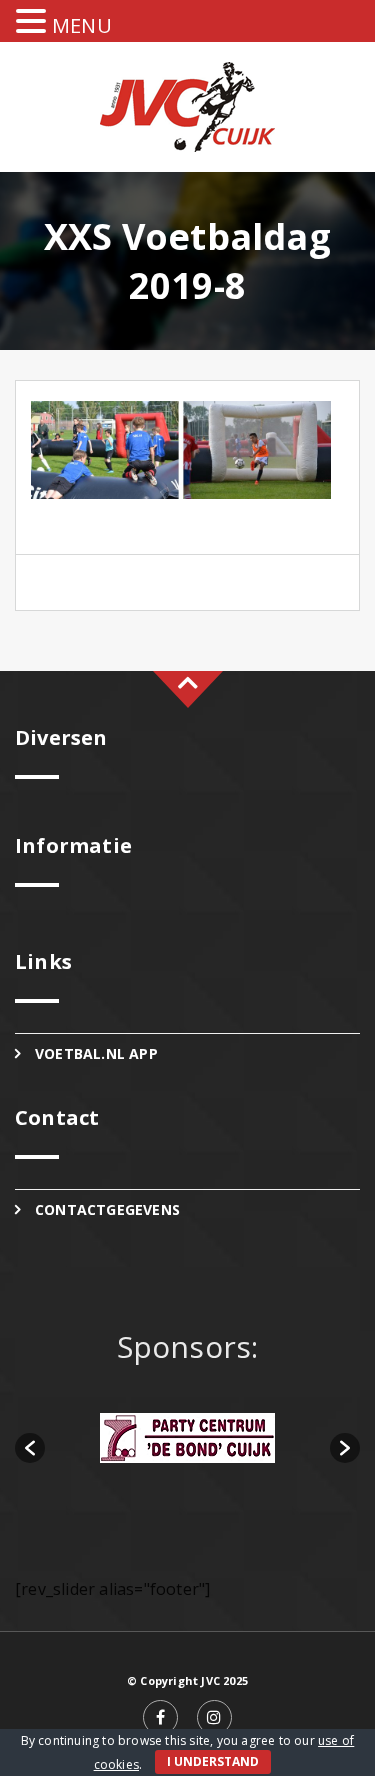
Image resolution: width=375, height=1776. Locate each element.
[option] (187, 1438)
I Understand (213, 1761)
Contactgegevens (107, 1209)
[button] (30, 1448)
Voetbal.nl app (96, 1053)
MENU (82, 25)
